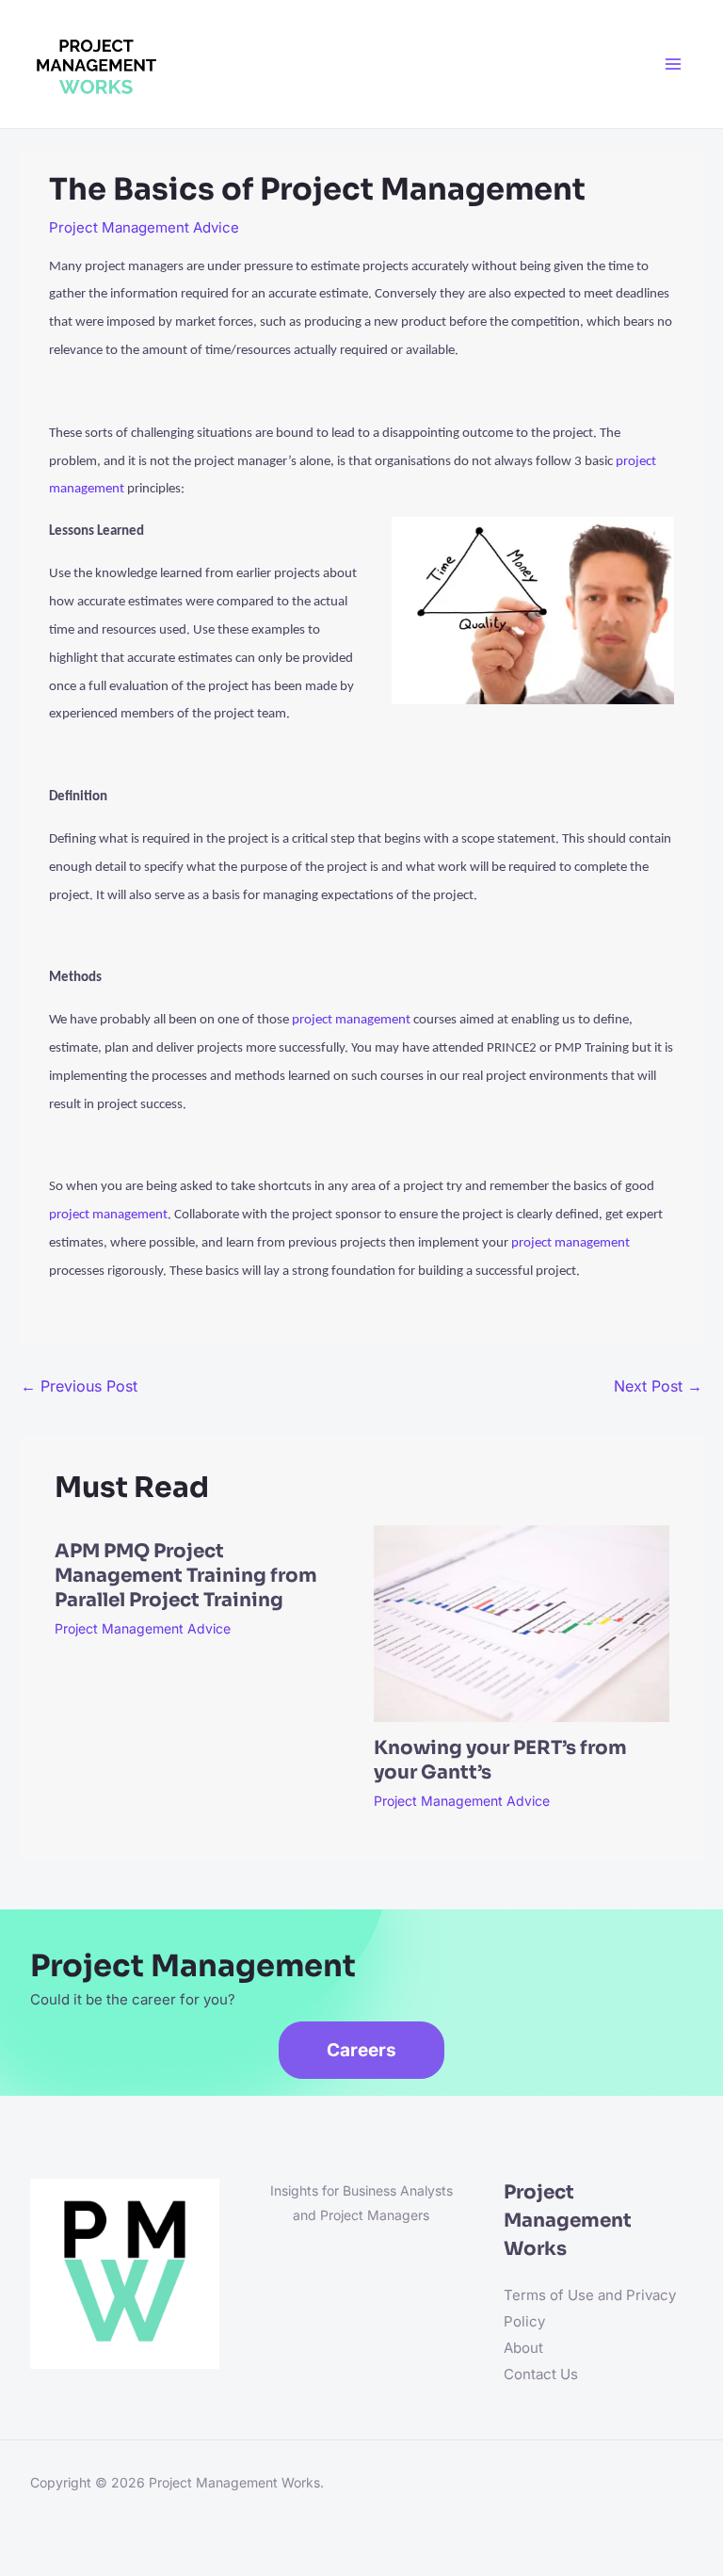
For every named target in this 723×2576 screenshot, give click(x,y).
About (523, 2348)
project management (351, 1020)
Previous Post (79, 1386)
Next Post (658, 1386)
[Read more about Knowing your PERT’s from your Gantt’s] (522, 1623)
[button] (361, 2050)
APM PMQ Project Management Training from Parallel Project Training (186, 1576)
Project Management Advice (144, 227)
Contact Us (541, 2374)
